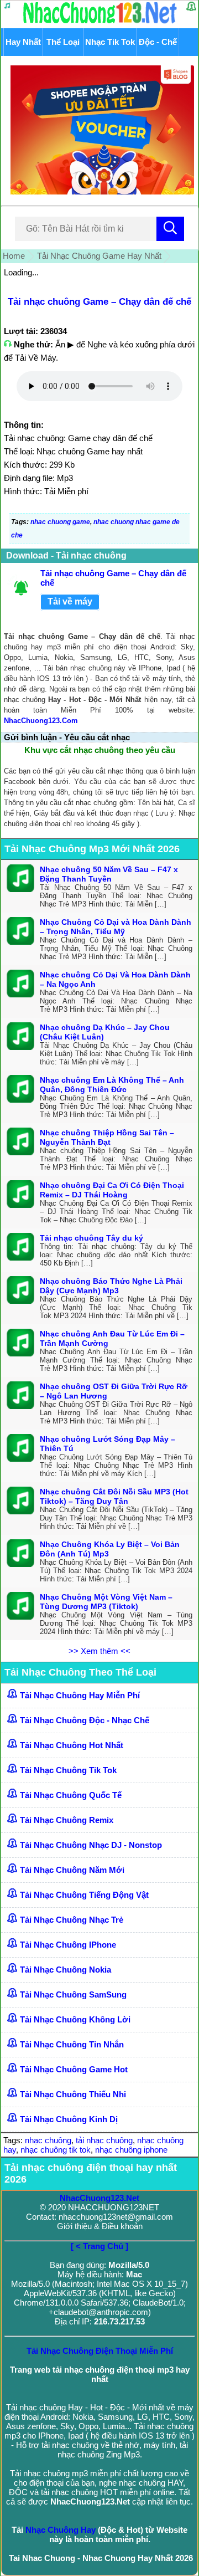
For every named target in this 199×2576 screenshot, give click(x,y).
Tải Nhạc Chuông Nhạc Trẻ (72, 1920)
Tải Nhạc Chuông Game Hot (74, 2069)
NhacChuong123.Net (99, 2198)
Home (14, 256)
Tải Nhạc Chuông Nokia (66, 1970)
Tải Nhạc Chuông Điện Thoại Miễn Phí (100, 2351)
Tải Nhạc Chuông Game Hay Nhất (99, 256)
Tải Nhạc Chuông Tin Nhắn (72, 2044)
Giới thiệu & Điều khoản (100, 2226)
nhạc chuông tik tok (56, 2150)
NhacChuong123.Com (41, 721)
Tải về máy (70, 601)
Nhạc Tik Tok (110, 42)
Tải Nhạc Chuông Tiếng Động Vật (84, 1895)
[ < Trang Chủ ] (99, 2246)
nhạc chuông (48, 2140)
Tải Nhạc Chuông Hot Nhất (72, 1745)
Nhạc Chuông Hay (61, 2530)
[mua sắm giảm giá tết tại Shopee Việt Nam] (99, 191)
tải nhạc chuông (104, 2140)
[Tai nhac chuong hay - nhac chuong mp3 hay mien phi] (100, 23)
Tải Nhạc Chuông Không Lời (75, 2019)
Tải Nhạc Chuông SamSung (73, 1994)
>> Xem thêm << (99, 1651)
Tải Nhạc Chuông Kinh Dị (69, 2119)
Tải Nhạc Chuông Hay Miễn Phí (80, 1695)
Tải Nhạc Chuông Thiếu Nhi (73, 2094)
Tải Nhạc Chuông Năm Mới (72, 1870)
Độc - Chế (158, 42)
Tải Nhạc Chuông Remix (67, 1820)
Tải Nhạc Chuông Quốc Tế (71, 1795)
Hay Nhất (23, 42)
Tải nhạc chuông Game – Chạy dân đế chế (99, 302)
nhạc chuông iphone (131, 2150)
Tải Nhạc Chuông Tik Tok (68, 1770)
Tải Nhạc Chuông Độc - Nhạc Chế (85, 1720)
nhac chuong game (60, 522)
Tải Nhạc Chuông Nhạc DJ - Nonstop (91, 1845)
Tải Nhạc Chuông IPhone (68, 1945)
